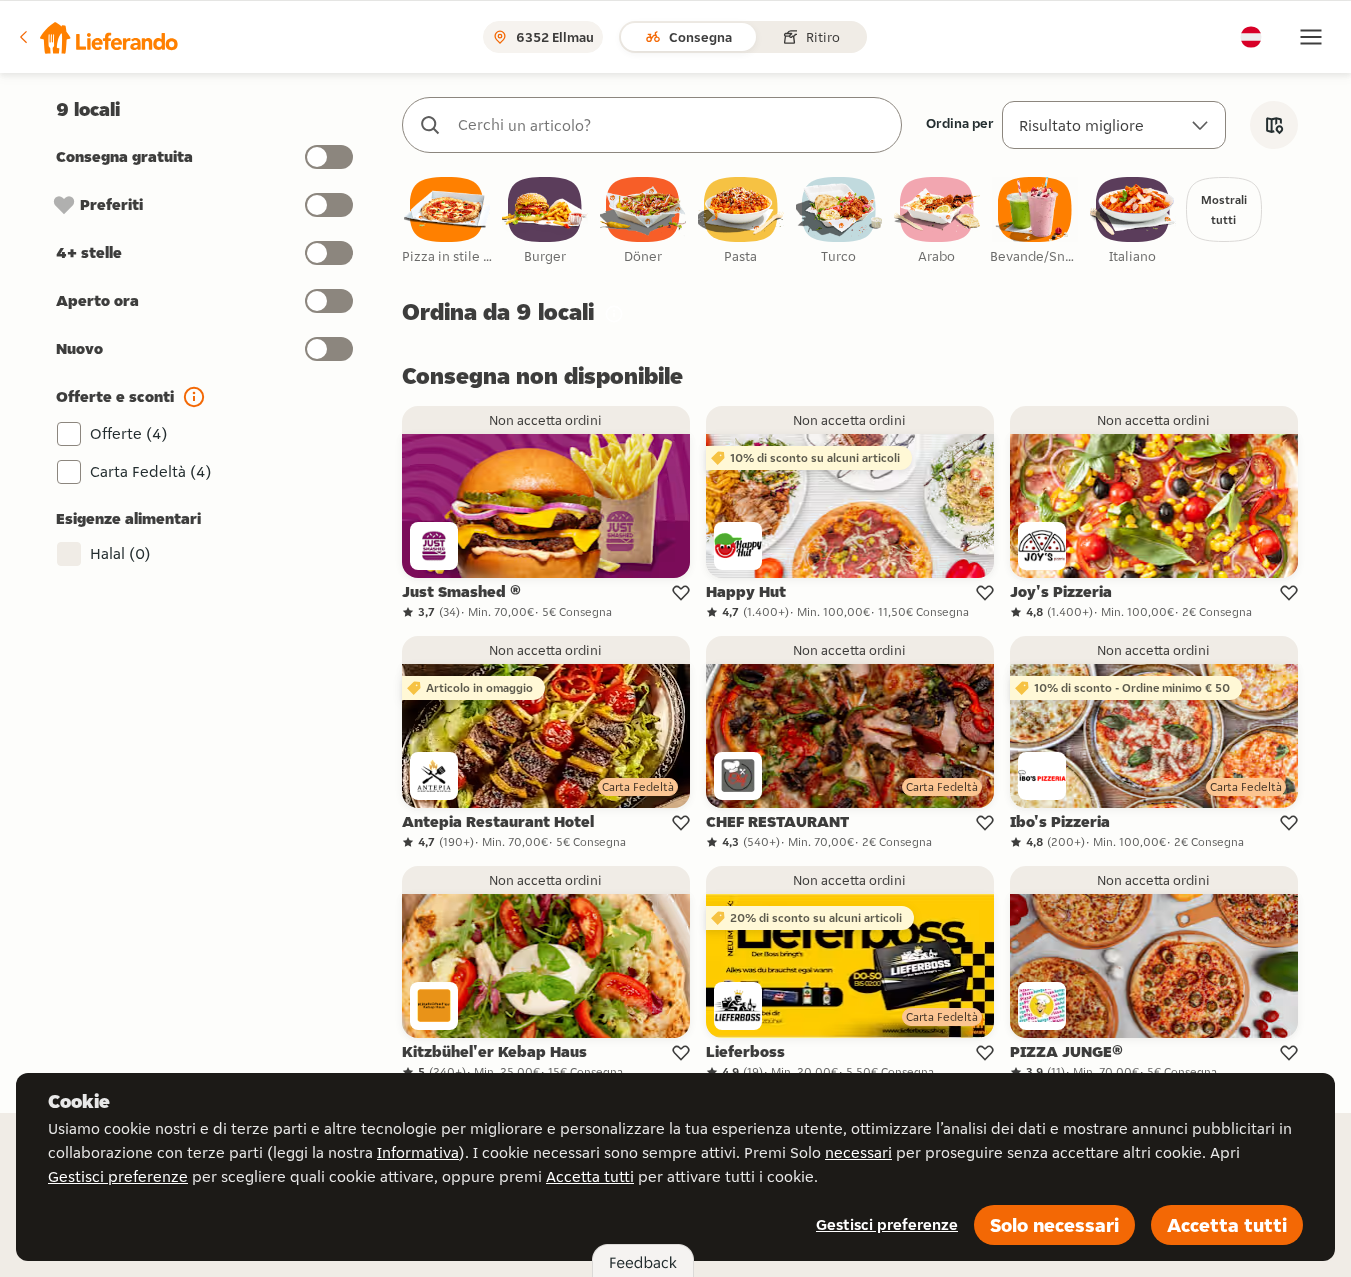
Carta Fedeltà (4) (151, 471)
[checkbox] (447, 221)
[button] (97, 37)
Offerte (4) (129, 433)
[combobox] (672, 125)
